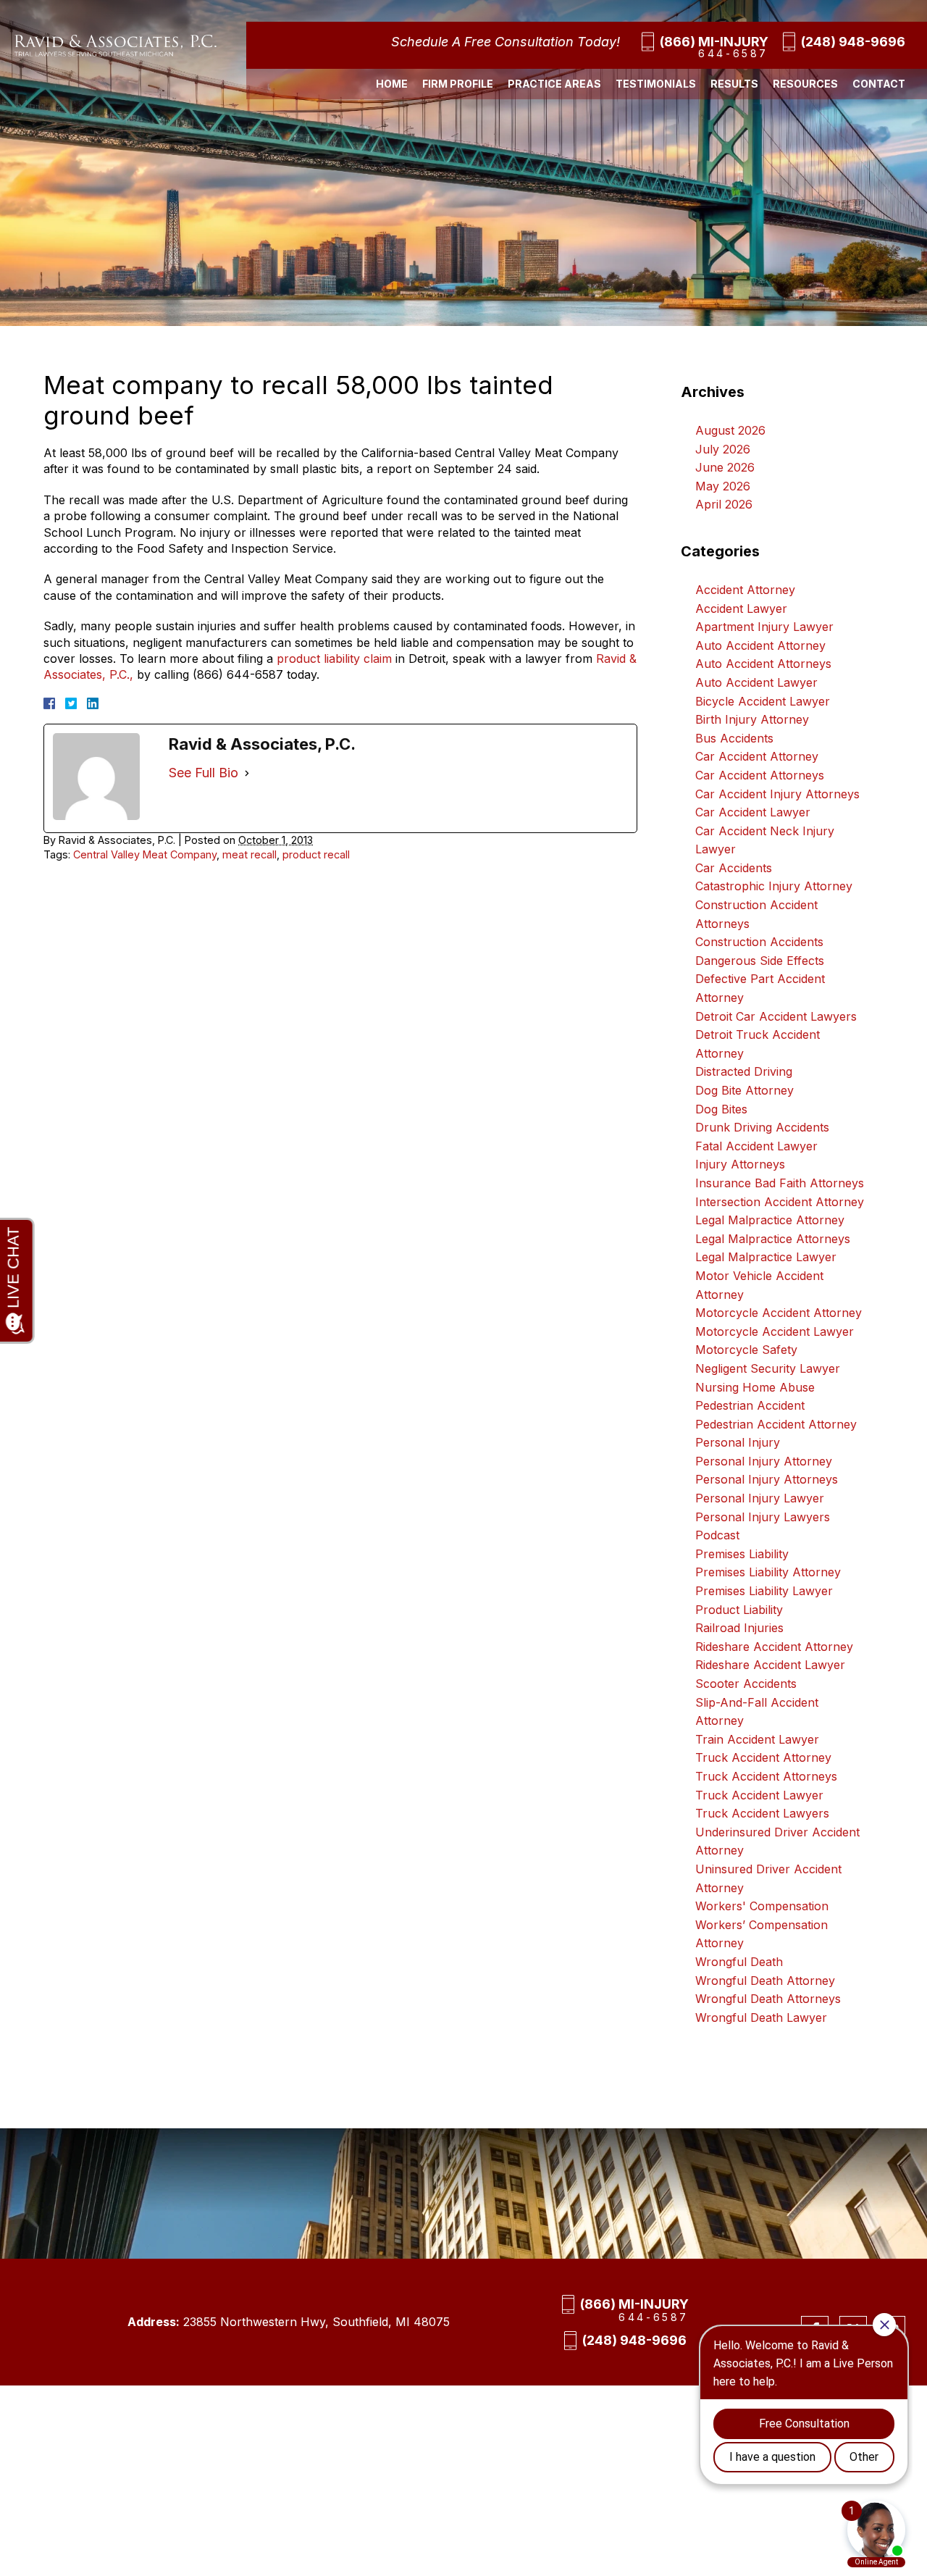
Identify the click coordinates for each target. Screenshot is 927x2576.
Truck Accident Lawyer (759, 1795)
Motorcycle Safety (746, 1350)
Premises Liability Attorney (768, 1572)
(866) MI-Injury (714, 42)
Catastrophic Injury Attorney (774, 886)
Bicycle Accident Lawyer (763, 701)
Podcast (717, 1535)
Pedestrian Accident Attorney (776, 1424)
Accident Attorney (745, 590)
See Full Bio (204, 773)
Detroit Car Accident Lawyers (776, 1016)
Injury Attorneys (740, 1164)
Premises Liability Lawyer (764, 1591)
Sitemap (307, 2466)
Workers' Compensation (762, 1906)
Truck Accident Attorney (763, 1757)
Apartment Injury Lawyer (764, 627)
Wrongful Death (739, 1962)
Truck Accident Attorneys (766, 1776)
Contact (879, 84)
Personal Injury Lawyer (760, 1498)
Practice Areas (554, 84)
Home (392, 84)
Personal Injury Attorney (764, 1461)
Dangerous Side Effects (760, 961)
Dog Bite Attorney (744, 1090)
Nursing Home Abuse (755, 1387)
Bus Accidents (734, 738)
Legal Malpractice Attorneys (773, 1239)
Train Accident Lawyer (757, 1739)
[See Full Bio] (247, 773)
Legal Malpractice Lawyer (766, 1257)
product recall (316, 854)
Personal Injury (738, 1442)
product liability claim (334, 658)
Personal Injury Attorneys (767, 1479)
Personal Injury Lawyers (763, 1517)
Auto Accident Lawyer (756, 682)
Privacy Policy (368, 2466)
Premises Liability (742, 1554)
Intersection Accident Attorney (780, 1202)
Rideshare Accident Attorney (774, 1647)
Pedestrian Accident (750, 1405)
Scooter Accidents (746, 1684)
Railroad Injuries (739, 1628)
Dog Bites (721, 1109)
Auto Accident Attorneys (763, 664)
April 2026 (724, 504)
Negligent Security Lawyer (768, 1368)
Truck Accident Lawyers (762, 1813)
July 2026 (723, 449)
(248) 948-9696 (853, 42)
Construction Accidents (759, 942)
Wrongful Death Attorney (765, 1981)
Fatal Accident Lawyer (756, 1146)
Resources (805, 84)
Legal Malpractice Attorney (770, 1220)
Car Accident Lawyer (753, 812)
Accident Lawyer (741, 609)
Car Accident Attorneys (760, 775)
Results (734, 84)
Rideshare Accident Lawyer (770, 1665)
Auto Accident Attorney (760, 645)
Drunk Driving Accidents (762, 1127)
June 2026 (725, 467)
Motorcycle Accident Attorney (779, 1313)
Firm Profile (458, 84)
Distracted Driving (744, 1071)
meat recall (249, 854)
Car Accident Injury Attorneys (777, 794)
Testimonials (656, 84)
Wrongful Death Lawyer (761, 2017)
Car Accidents (734, 868)
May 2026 (723, 486)
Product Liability (739, 1610)
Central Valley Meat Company (145, 854)
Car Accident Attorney (757, 756)
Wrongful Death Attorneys (768, 1999)
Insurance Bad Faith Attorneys (780, 1183)
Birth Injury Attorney (752, 719)
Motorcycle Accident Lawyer (775, 1331)
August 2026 (730, 430)
